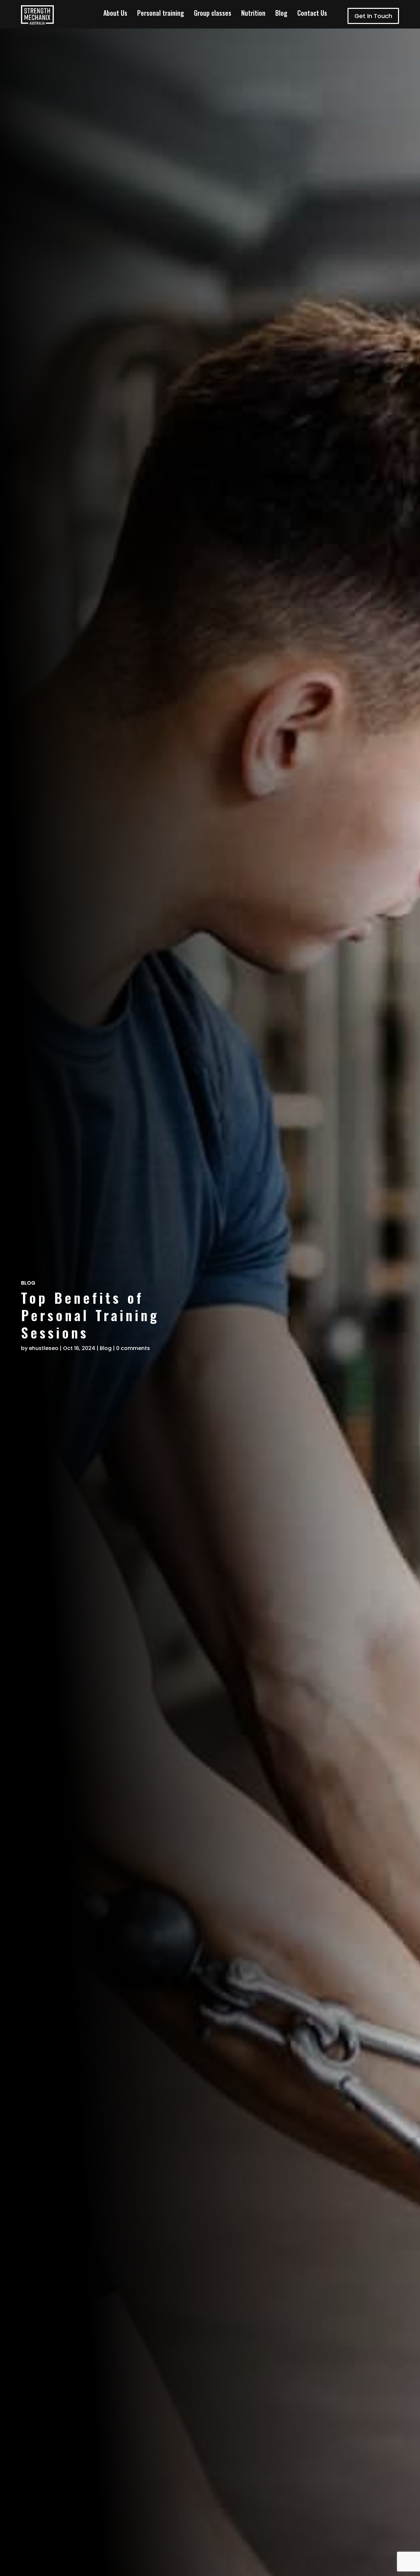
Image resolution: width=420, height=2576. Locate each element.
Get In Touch (373, 16)
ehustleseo (44, 1348)
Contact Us (312, 14)
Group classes (213, 14)
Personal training (161, 14)
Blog (281, 14)
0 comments (133, 1348)
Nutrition (253, 14)
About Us (115, 14)
